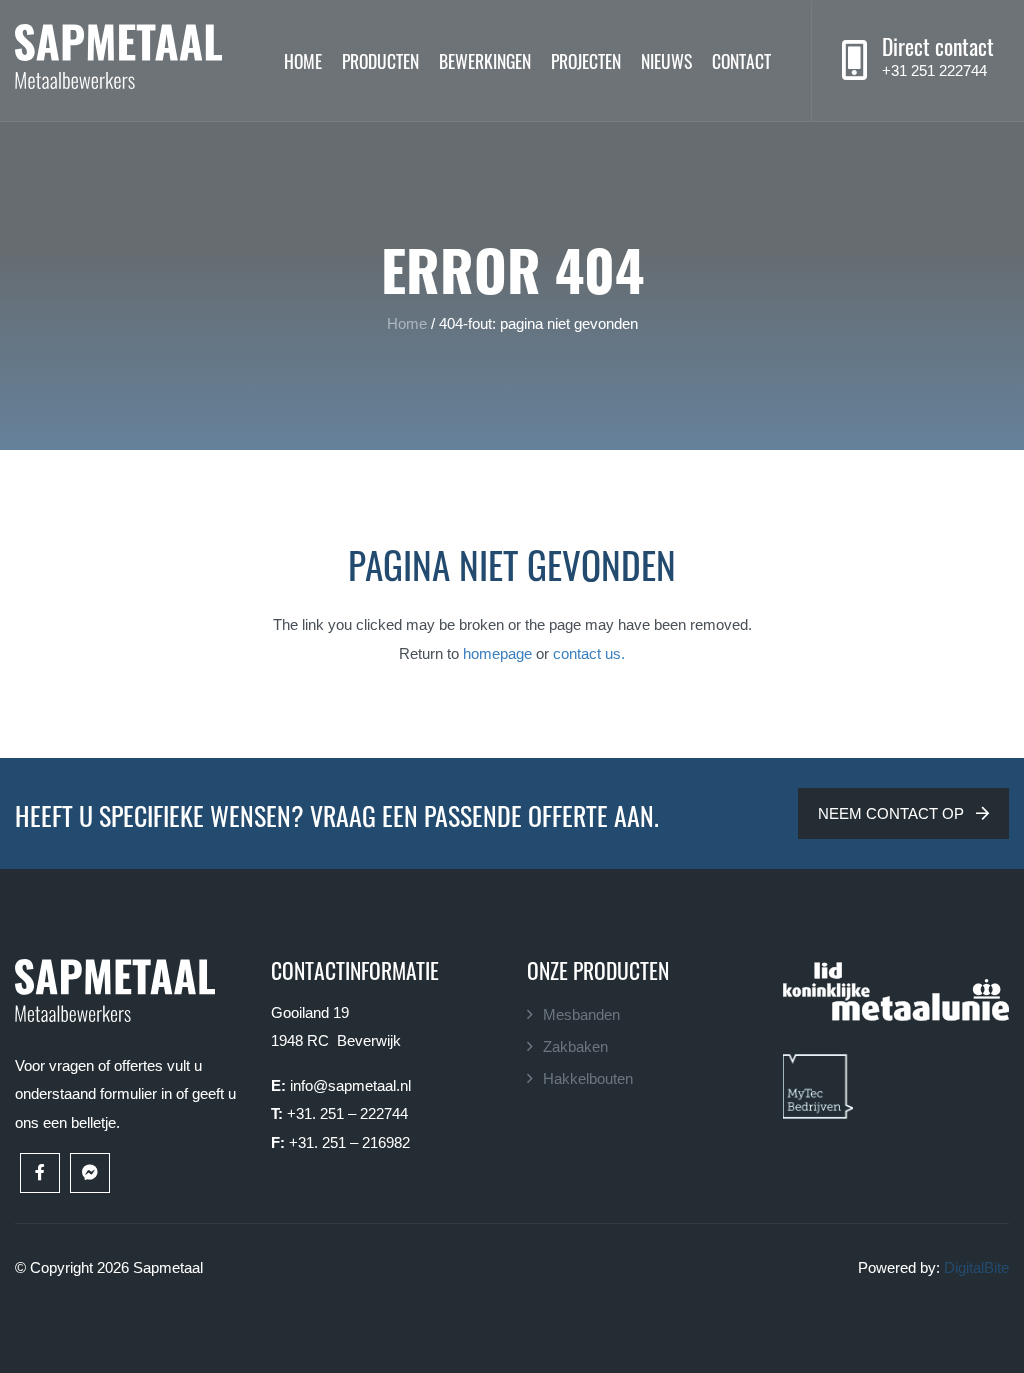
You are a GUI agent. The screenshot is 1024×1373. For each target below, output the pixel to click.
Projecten (586, 60)
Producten (380, 60)
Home (303, 60)
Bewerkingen (485, 60)
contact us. (589, 653)
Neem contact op (893, 813)
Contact (741, 60)
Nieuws (666, 60)
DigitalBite (976, 1267)
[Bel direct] (854, 61)
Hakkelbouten (588, 1078)
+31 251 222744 (934, 70)
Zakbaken (575, 1046)
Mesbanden (581, 1014)
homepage (497, 653)
